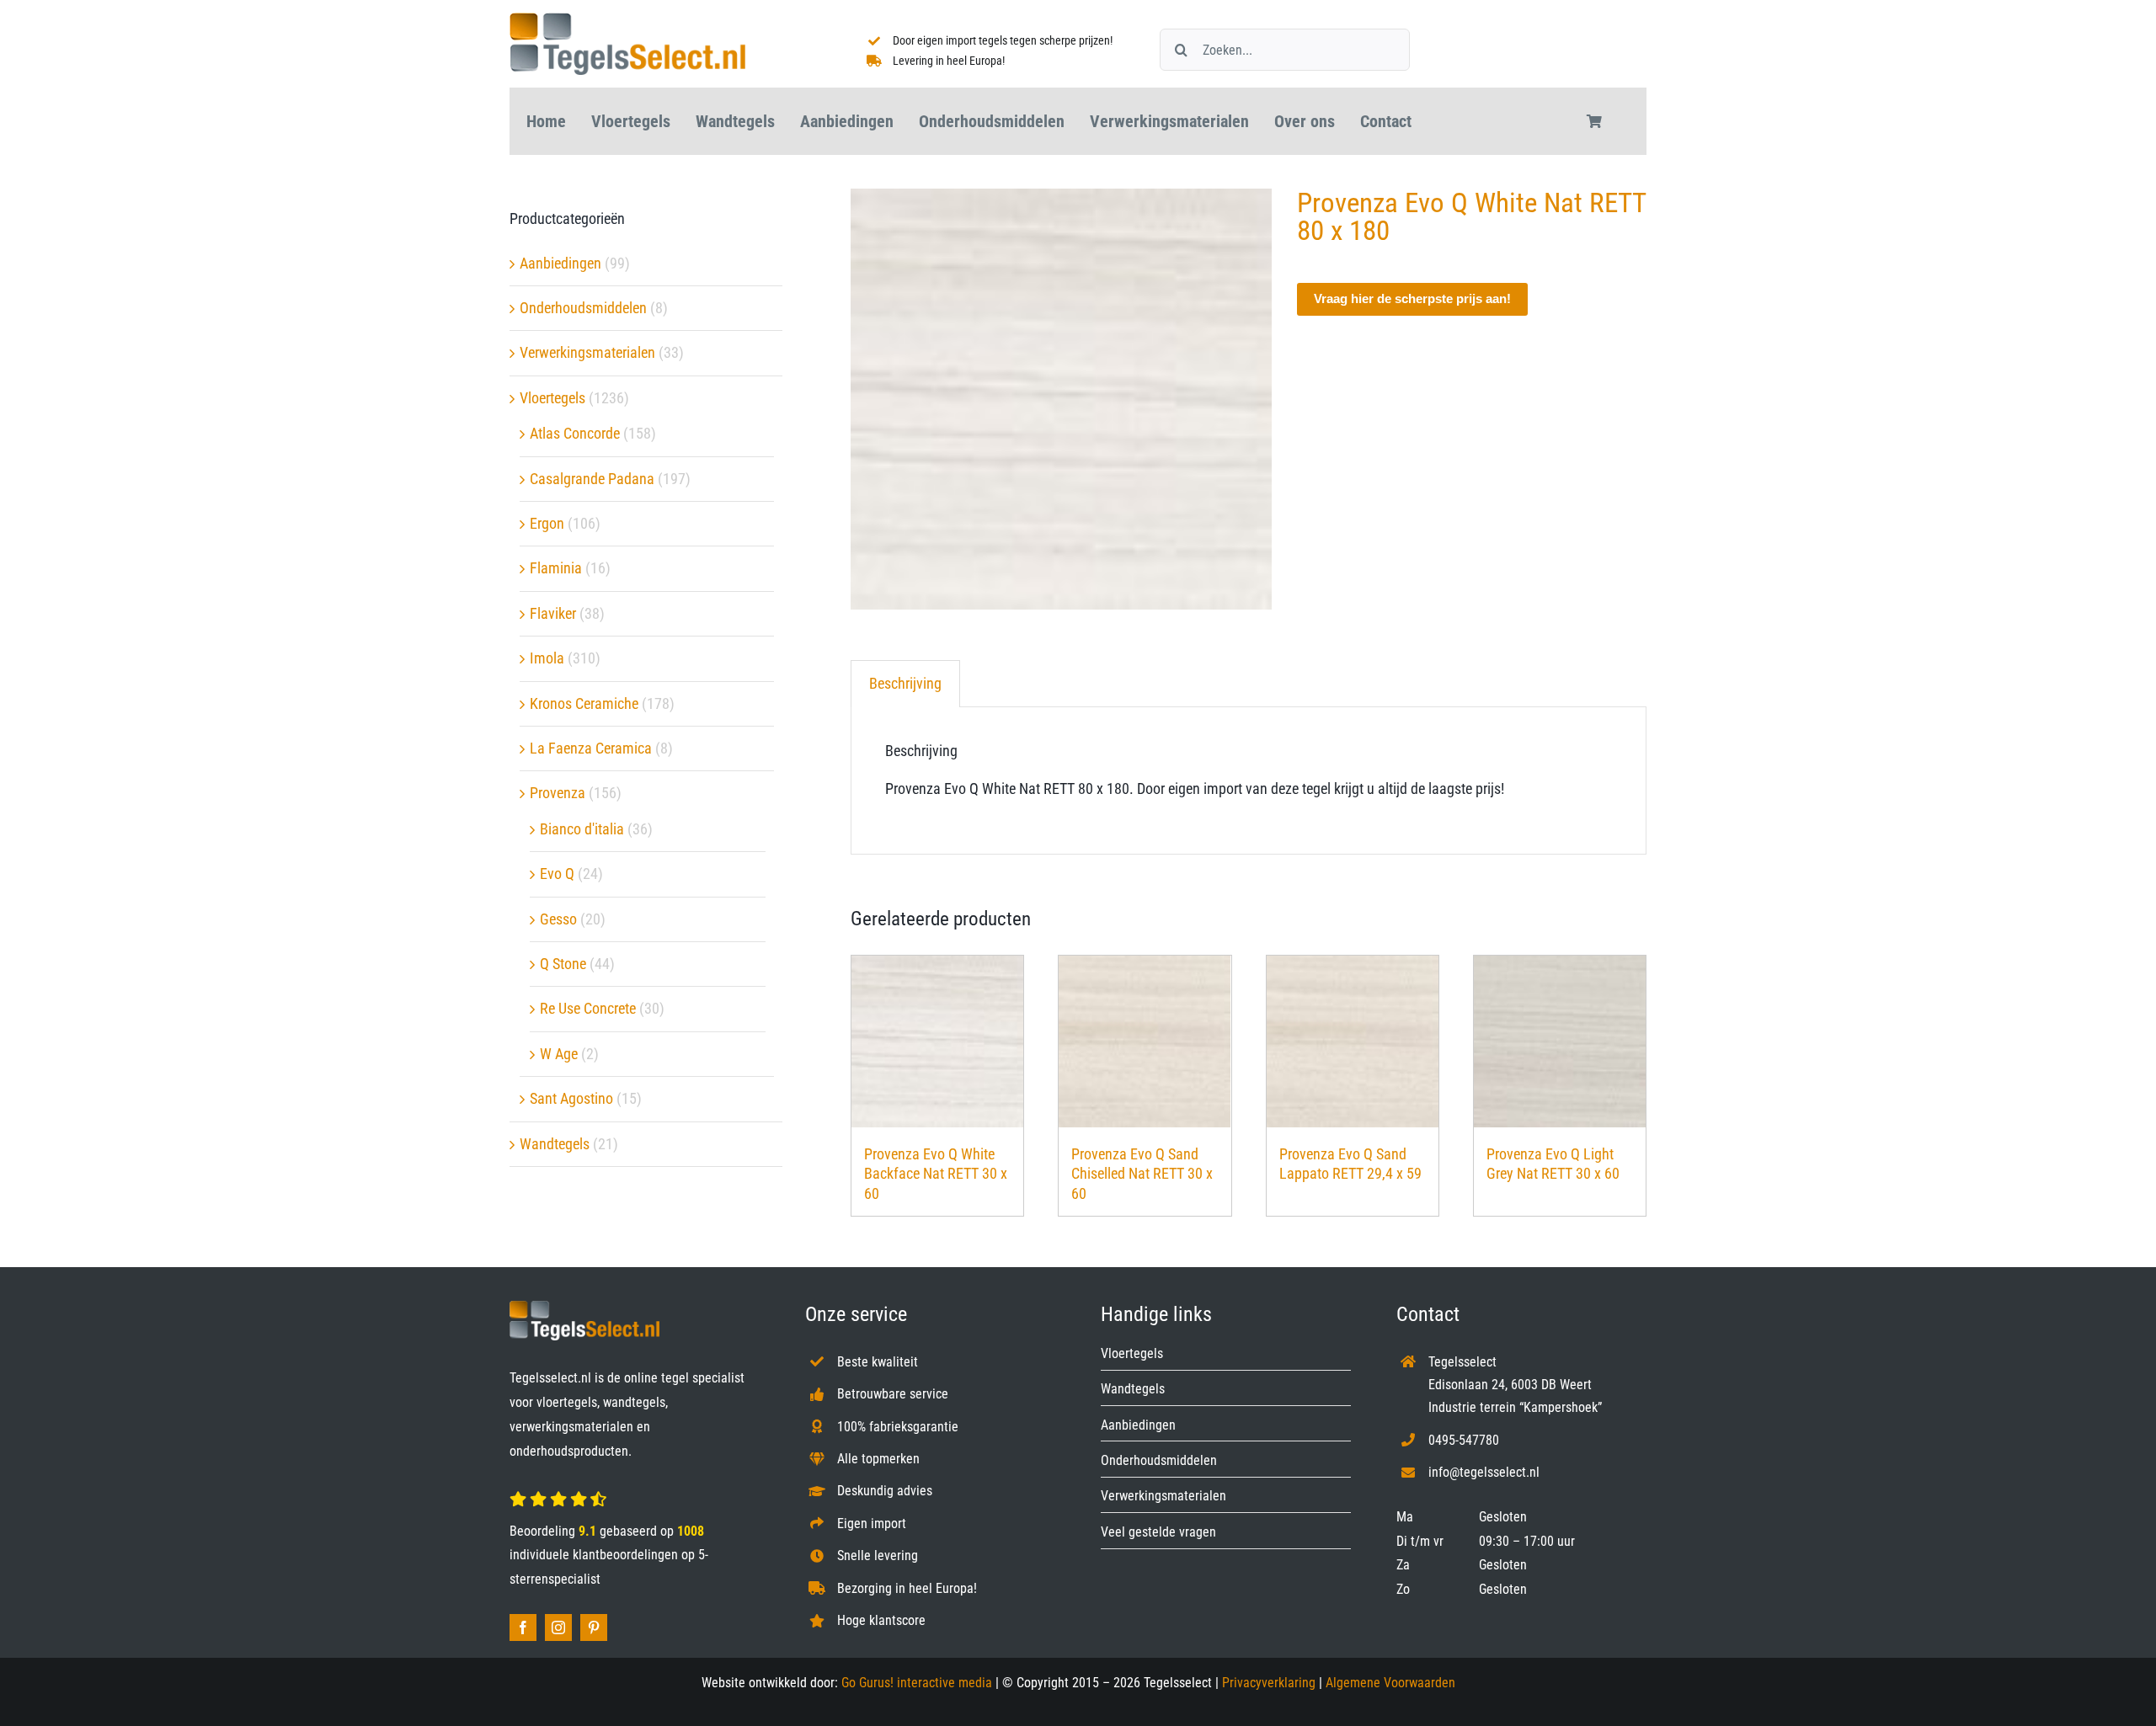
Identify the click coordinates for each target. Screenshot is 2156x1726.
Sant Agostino (571, 1098)
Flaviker (553, 613)
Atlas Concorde (575, 433)
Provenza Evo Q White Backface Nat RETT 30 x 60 (936, 1174)
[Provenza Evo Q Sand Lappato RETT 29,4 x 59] (1353, 1041)
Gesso (558, 919)
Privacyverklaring (1269, 1683)
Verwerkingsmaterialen (587, 352)
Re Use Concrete (588, 1008)
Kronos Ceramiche (584, 703)
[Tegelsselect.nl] (627, 20)
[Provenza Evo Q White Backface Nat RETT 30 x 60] (937, 1041)
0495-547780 (1464, 1440)
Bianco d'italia (582, 829)
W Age (559, 1054)
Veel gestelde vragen (1158, 1532)
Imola (547, 658)
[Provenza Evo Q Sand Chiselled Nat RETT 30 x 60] (1145, 1041)
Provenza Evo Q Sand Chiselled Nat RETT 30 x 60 (1142, 1174)
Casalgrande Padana (592, 479)
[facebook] (523, 1627)
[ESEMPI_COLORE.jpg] (1061, 399)
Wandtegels (555, 1144)
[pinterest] (594, 1627)
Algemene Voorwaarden (1390, 1683)
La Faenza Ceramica (591, 748)
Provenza (558, 793)
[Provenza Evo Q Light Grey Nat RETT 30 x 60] (1560, 1041)
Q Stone (563, 964)
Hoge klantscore (881, 1620)
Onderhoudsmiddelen (583, 308)
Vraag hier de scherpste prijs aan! (1412, 298)
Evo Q (557, 874)
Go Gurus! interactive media (917, 1683)
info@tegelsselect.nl (1484, 1472)
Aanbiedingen (560, 263)
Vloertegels (552, 398)
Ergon (547, 523)
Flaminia (556, 568)
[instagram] (558, 1627)
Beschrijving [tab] (905, 683)
